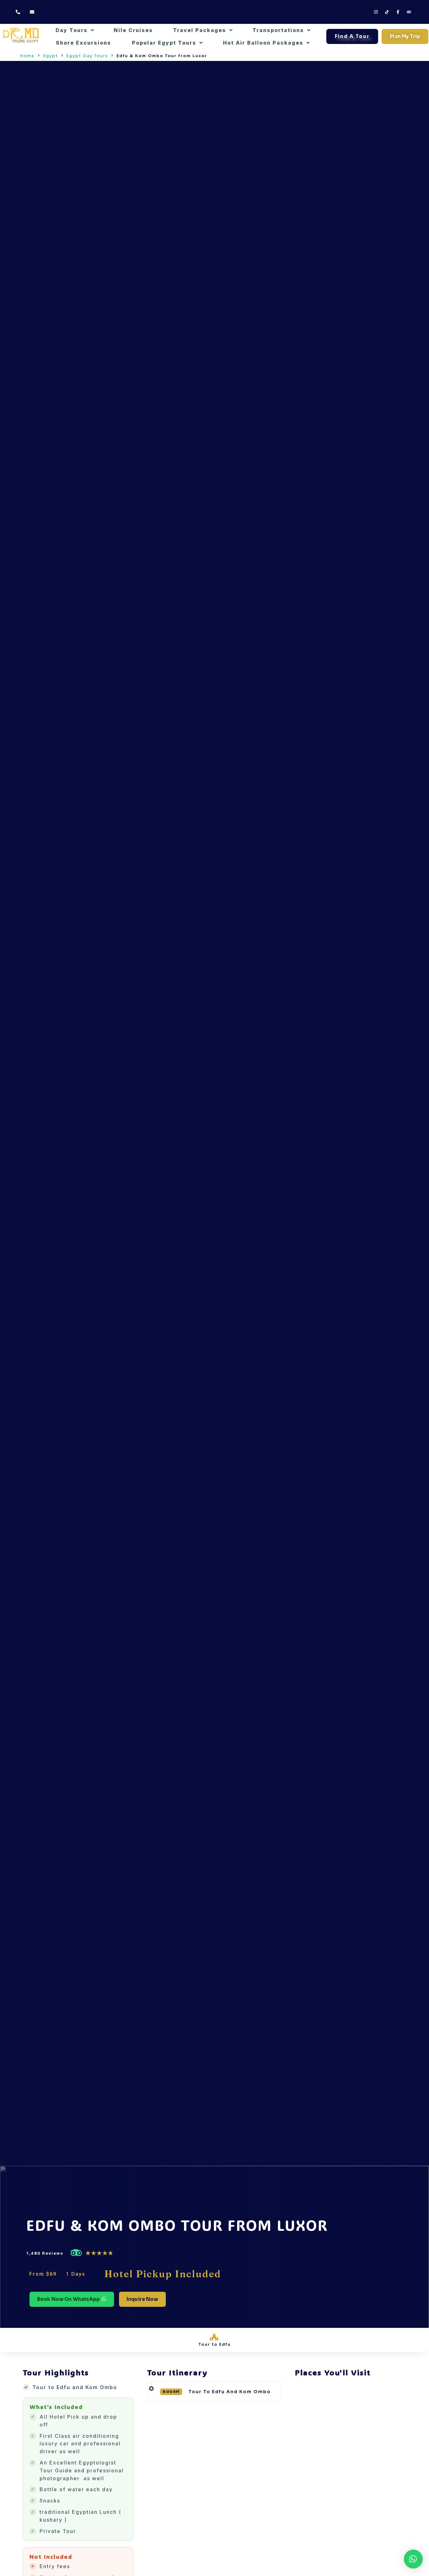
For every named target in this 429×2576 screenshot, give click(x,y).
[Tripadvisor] (409, 12)
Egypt (51, 56)
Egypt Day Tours (87, 56)
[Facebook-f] (398, 12)
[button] (220, 2392)
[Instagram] (376, 12)
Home (27, 56)
